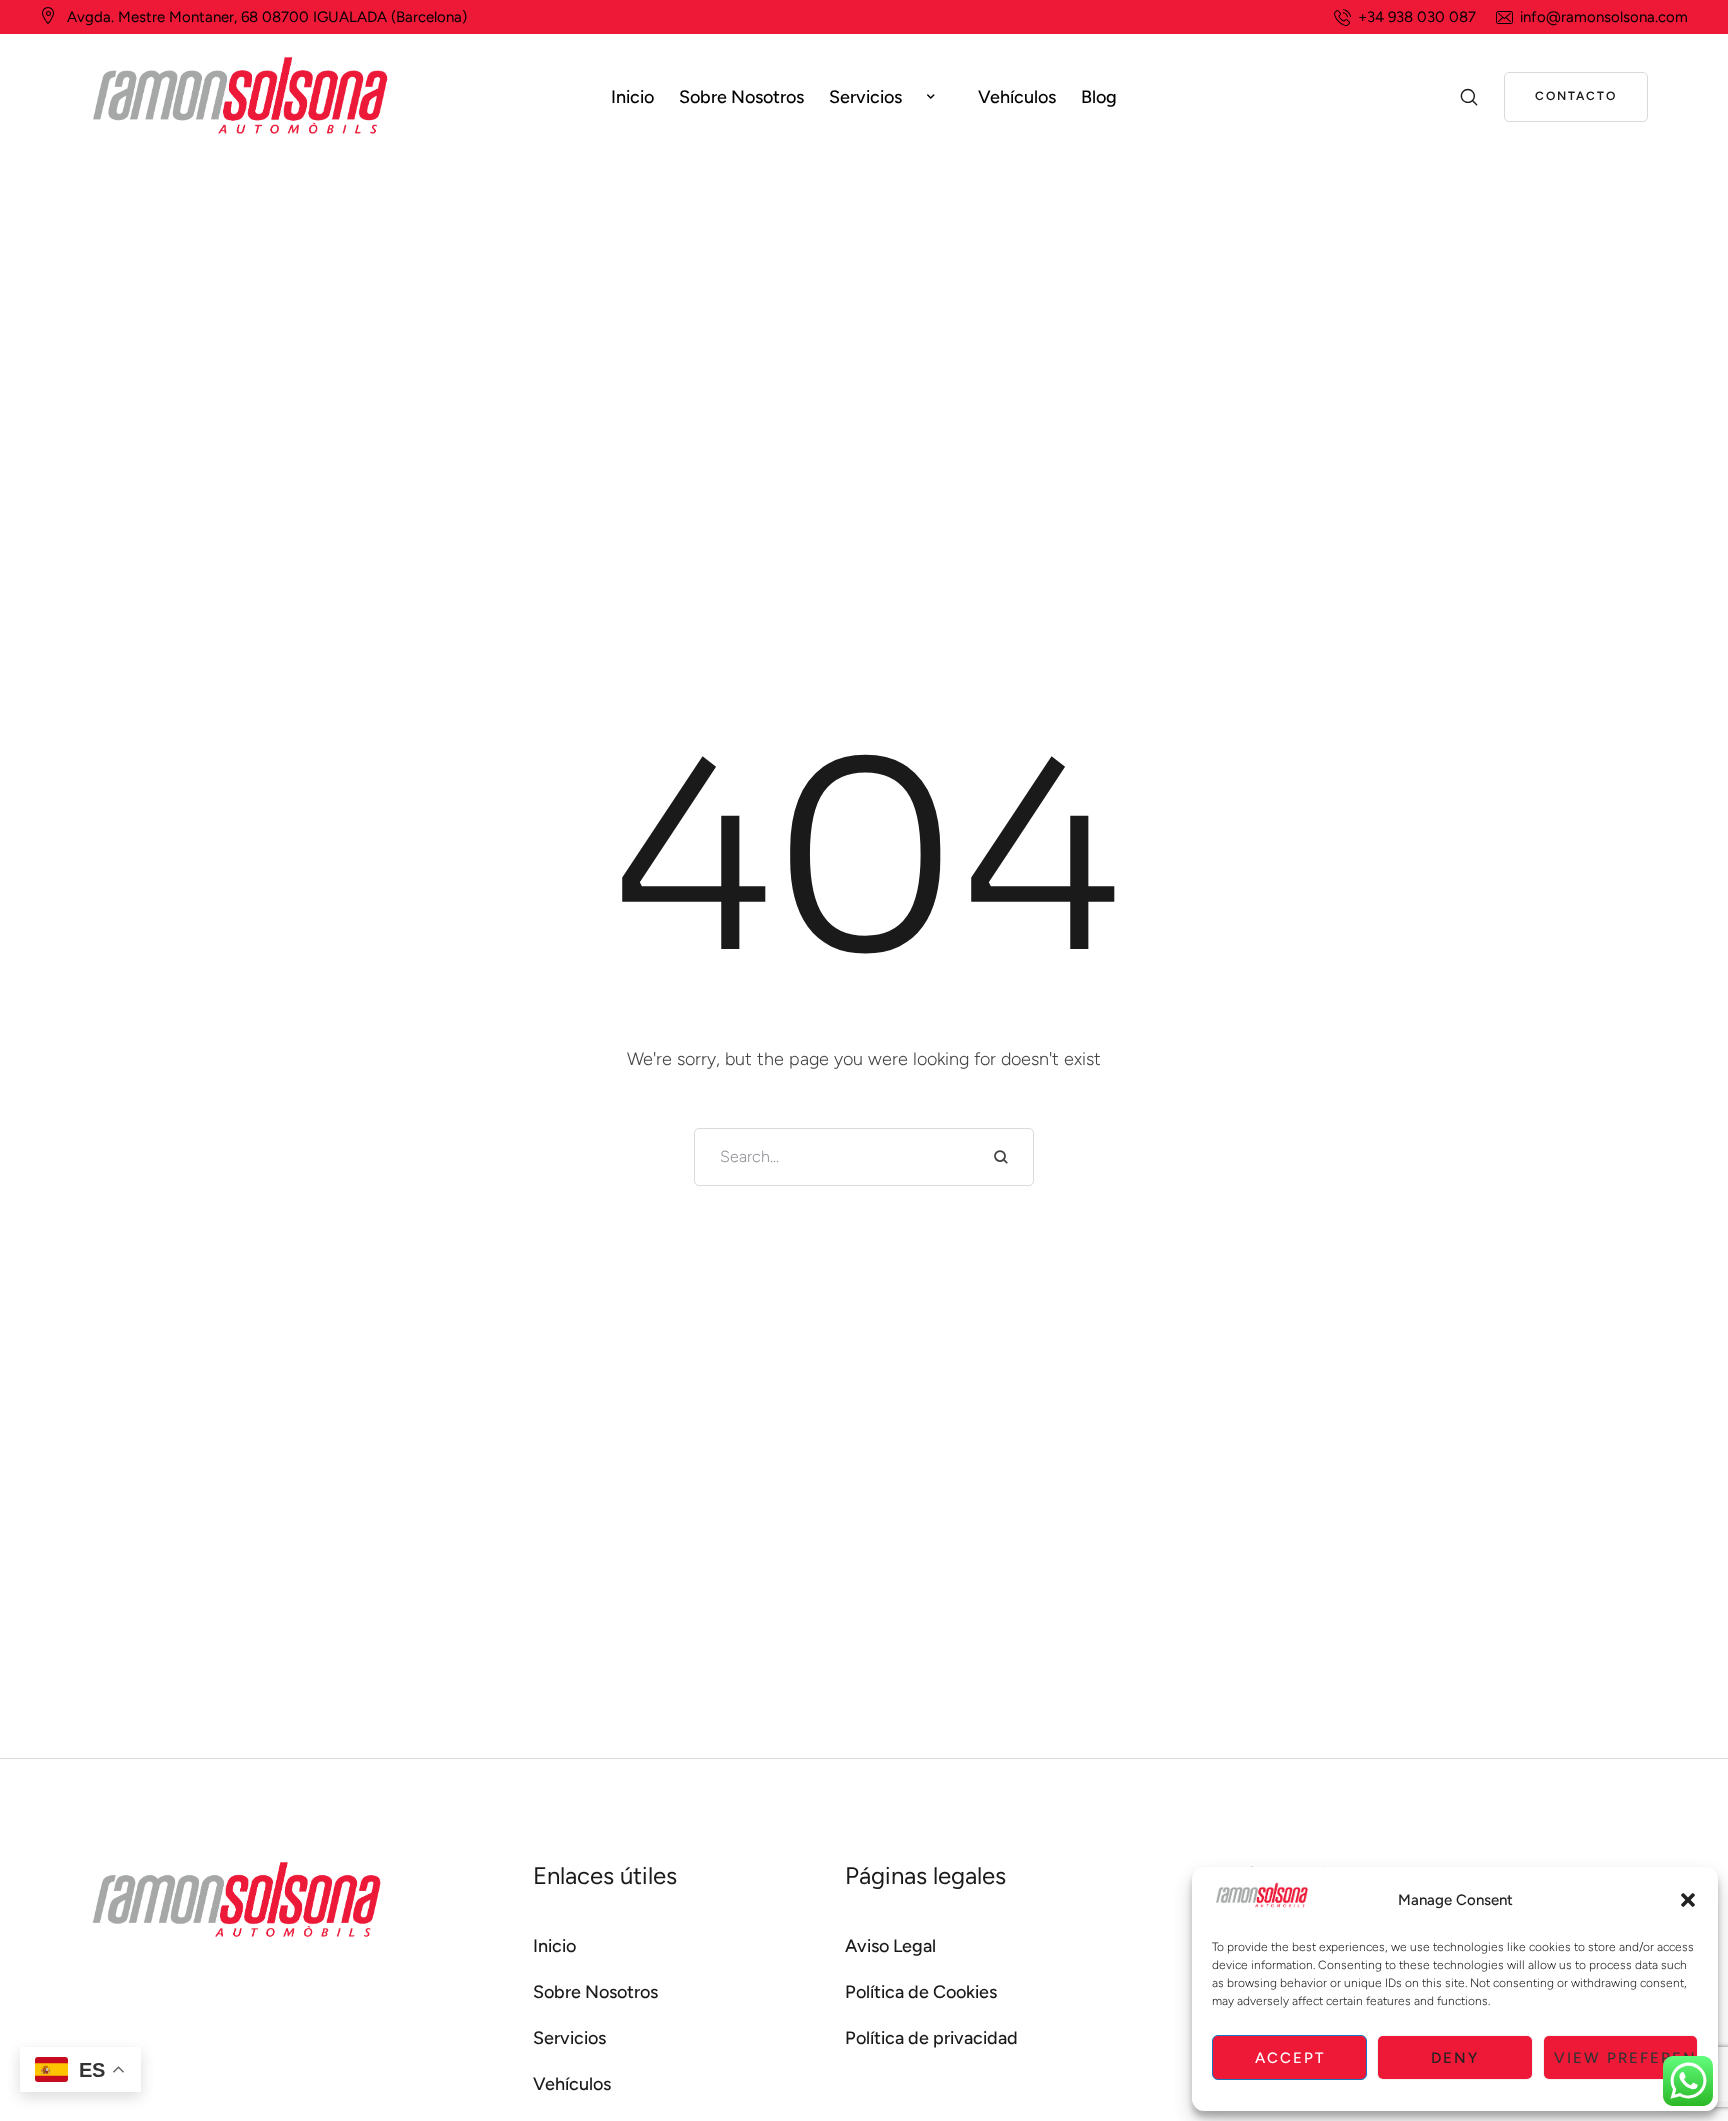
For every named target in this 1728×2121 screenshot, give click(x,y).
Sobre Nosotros (595, 1992)
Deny (1455, 2058)
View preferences (1626, 2058)
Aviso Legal (890, 1946)
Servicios (569, 2038)
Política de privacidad (931, 2038)
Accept (1290, 2058)
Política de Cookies (921, 1992)
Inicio (554, 1946)
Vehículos (572, 2084)
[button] (1688, 1900)
